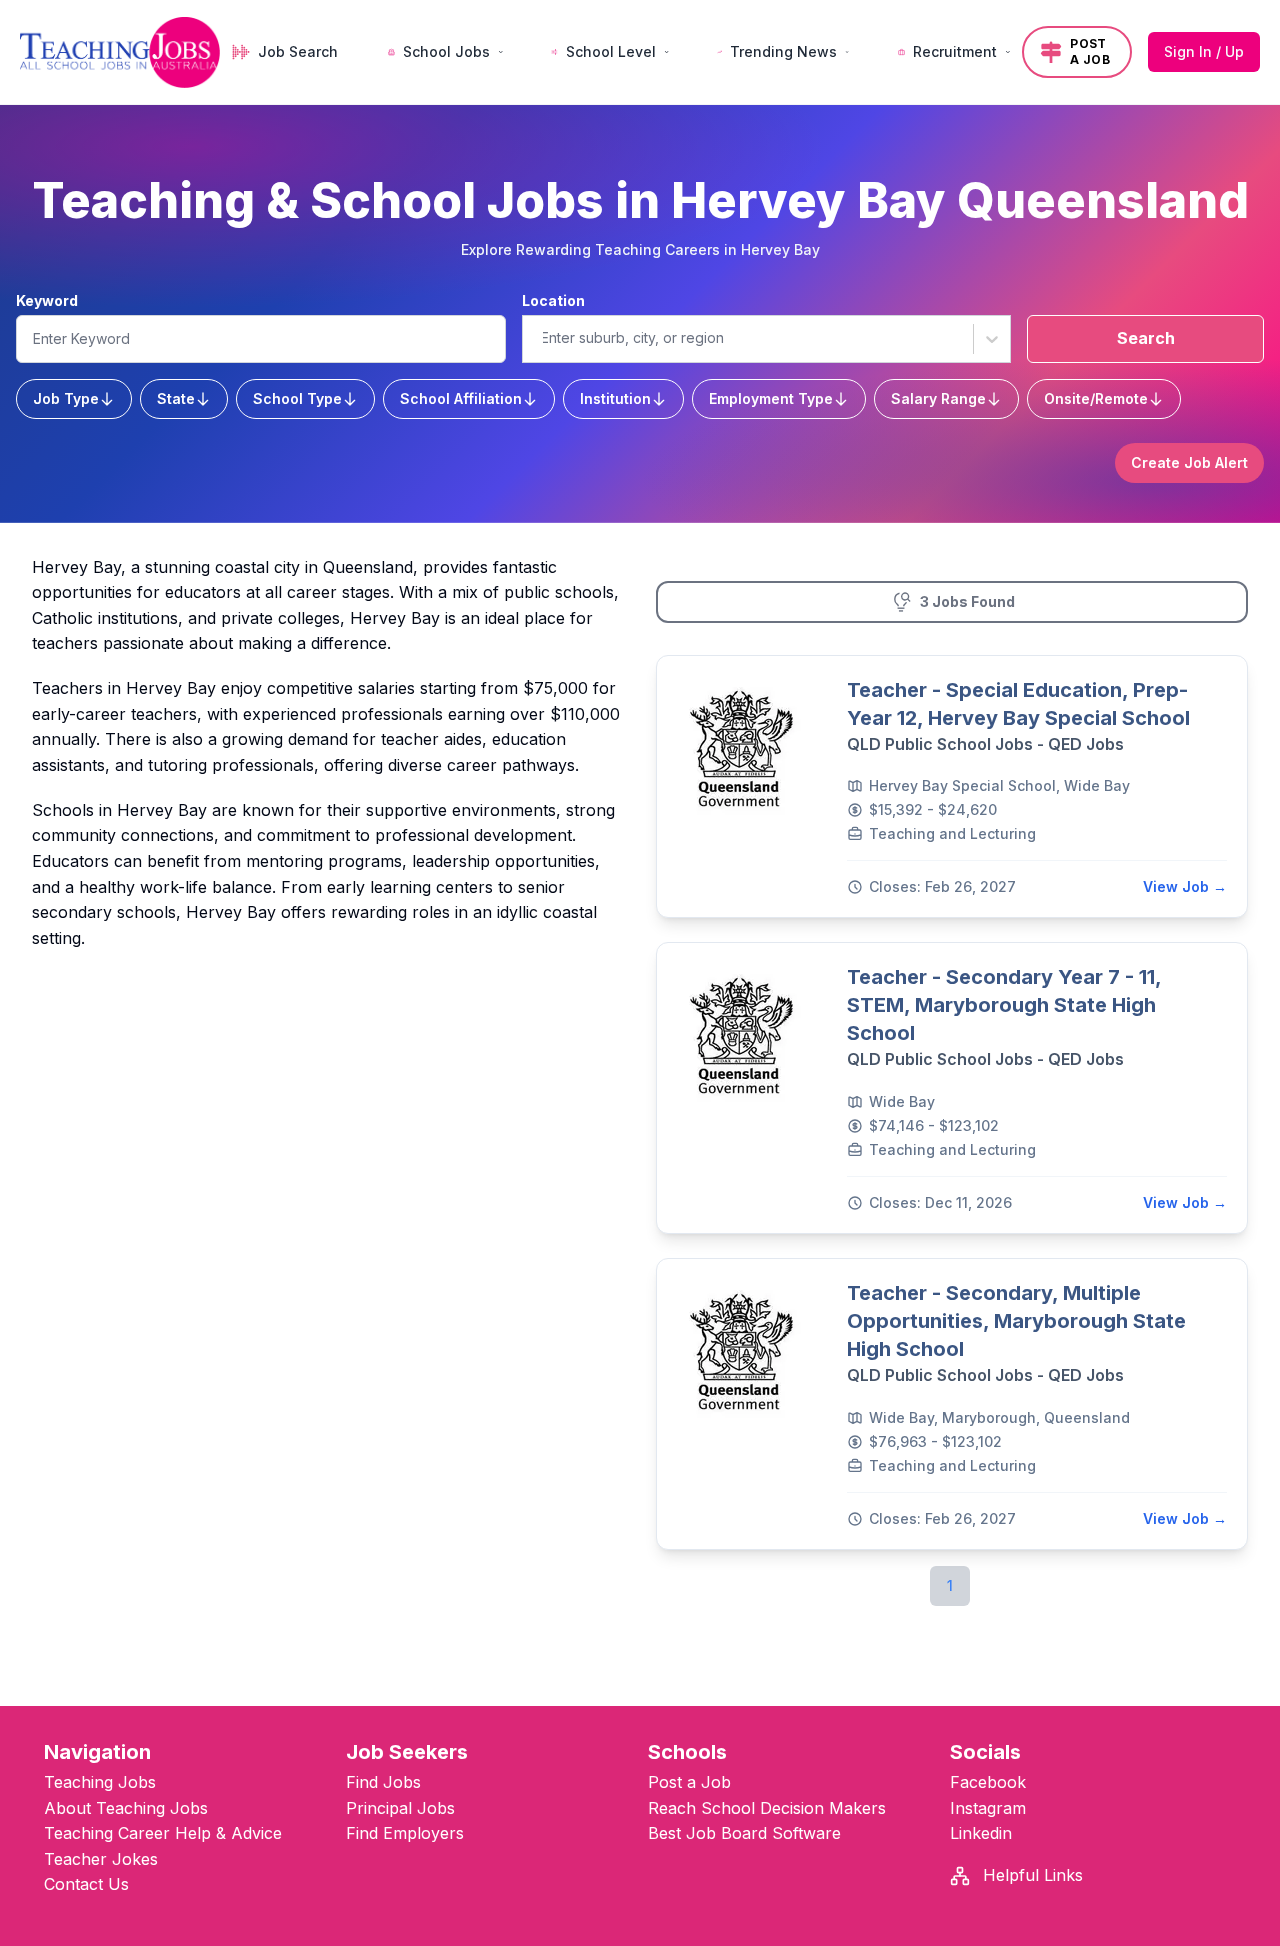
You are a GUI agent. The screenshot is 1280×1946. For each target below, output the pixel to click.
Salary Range (938, 398)
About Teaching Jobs (126, 1808)
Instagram (988, 1808)
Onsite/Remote (1096, 398)
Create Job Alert (1189, 462)
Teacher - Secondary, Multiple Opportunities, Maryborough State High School (1016, 1321)
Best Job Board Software (744, 1833)
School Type (297, 398)
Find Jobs (383, 1782)
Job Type (66, 398)
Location (553, 300)
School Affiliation (461, 398)
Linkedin (981, 1833)
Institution (615, 398)
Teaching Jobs (100, 1782)
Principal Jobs (400, 1808)
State (176, 398)
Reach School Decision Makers (767, 1808)
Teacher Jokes (101, 1859)
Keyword (47, 300)
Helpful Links (1030, 1875)
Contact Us (86, 1884)
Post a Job (689, 1782)
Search (1146, 338)
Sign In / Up (1204, 51)
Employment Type (771, 398)
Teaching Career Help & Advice (163, 1833)
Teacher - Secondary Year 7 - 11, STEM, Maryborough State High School (1004, 1005)
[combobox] (541, 338)
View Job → (1185, 886)
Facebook (988, 1782)
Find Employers (405, 1833)
